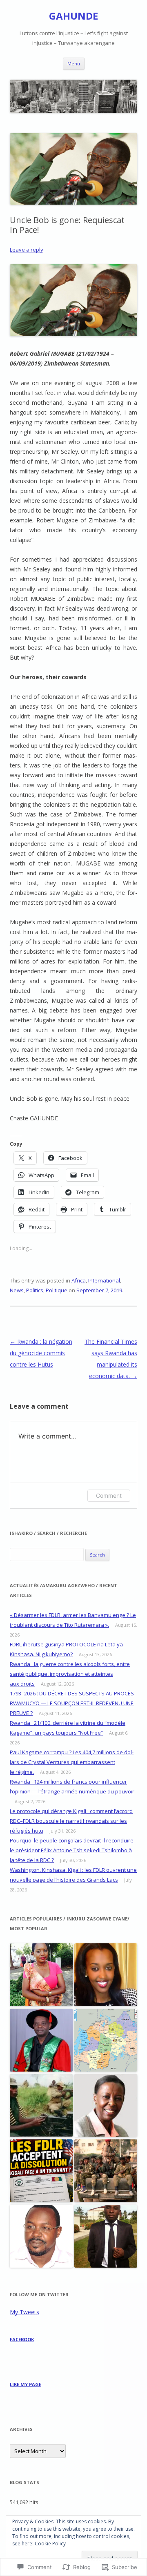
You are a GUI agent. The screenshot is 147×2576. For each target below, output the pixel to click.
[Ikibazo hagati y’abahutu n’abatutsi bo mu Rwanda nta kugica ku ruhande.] (106, 2237)
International (104, 1280)
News (17, 1290)
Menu (74, 64)
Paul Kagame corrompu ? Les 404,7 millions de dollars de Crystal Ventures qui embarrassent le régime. (72, 1762)
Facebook (22, 2339)
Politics (35, 1290)
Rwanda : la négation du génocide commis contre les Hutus (41, 1353)
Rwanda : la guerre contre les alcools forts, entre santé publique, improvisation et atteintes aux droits (70, 1674)
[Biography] (106, 2041)
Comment (109, 1495)
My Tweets (24, 2312)
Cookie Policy (50, 2544)
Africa (79, 1280)
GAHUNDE (73, 16)
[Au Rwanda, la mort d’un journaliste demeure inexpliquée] (41, 2237)
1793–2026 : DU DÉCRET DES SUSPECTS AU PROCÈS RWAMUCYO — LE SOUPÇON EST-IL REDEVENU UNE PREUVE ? (72, 1703)
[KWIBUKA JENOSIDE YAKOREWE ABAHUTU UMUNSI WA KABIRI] (106, 2171)
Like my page (26, 2384)
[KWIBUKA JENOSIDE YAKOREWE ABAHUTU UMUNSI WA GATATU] (41, 2106)
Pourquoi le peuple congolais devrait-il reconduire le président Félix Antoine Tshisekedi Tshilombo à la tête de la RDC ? (72, 1850)
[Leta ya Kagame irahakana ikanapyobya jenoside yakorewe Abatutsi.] (106, 2106)
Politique (57, 1290)
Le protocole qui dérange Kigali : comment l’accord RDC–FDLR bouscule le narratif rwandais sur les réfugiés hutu (71, 1821)
